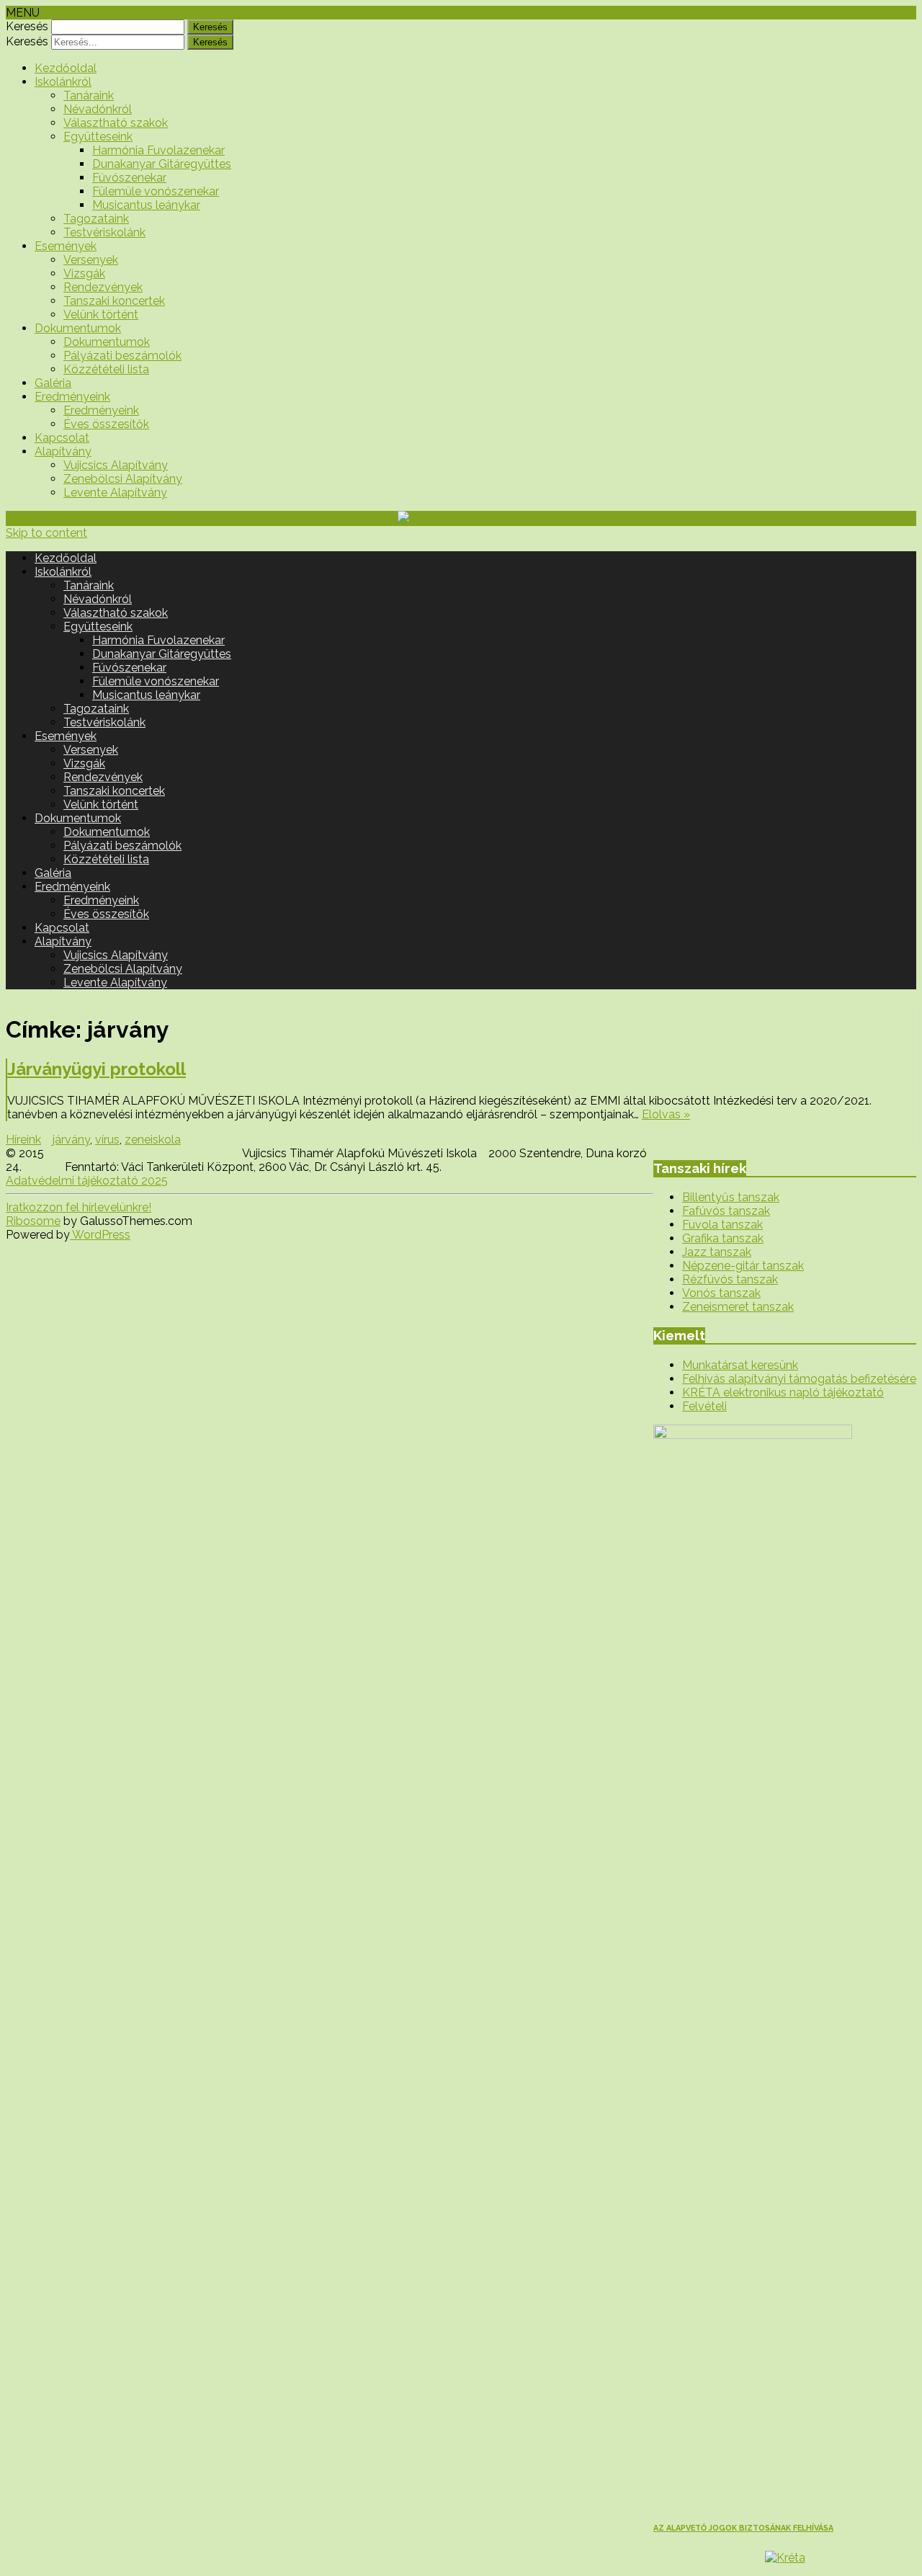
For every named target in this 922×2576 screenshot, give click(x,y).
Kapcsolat (62, 438)
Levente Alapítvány (115, 493)
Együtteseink (98, 137)
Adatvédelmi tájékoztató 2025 (87, 1181)
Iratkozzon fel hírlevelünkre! (79, 1207)
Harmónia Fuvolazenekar (158, 150)
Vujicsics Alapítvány (116, 465)
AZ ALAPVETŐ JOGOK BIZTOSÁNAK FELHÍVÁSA (743, 2528)
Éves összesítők (106, 424)
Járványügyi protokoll (97, 1069)
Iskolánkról (63, 82)
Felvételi (704, 1406)
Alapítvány (63, 451)
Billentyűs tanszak (731, 1197)
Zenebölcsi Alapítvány (123, 479)
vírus (107, 1140)
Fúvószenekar (129, 178)
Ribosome (33, 1221)
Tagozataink (96, 219)
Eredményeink (72, 397)
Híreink (23, 1140)
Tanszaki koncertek (114, 301)
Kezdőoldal (66, 68)
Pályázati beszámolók (122, 356)
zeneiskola (153, 1140)
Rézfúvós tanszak (730, 1279)
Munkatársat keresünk (740, 1365)
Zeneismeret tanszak (738, 1307)
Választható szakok (116, 123)
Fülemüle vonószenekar (156, 191)
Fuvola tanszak (722, 1225)
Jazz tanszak (717, 1252)
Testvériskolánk (104, 232)
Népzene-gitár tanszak (743, 1266)
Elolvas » (666, 1114)
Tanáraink (89, 95)
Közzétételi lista (106, 369)
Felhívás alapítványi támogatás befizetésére (799, 1379)
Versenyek (91, 260)
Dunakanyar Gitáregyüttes (162, 164)
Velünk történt (101, 315)
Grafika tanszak (723, 1238)
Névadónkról (98, 109)
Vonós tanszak (721, 1293)
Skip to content (46, 533)
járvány (71, 1140)
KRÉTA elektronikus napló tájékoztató (783, 1392)
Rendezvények (103, 287)
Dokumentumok (78, 328)
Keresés (27, 26)
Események (66, 246)
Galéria (53, 383)
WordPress (100, 1235)
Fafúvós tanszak (726, 1211)
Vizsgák (84, 273)
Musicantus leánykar (146, 205)
